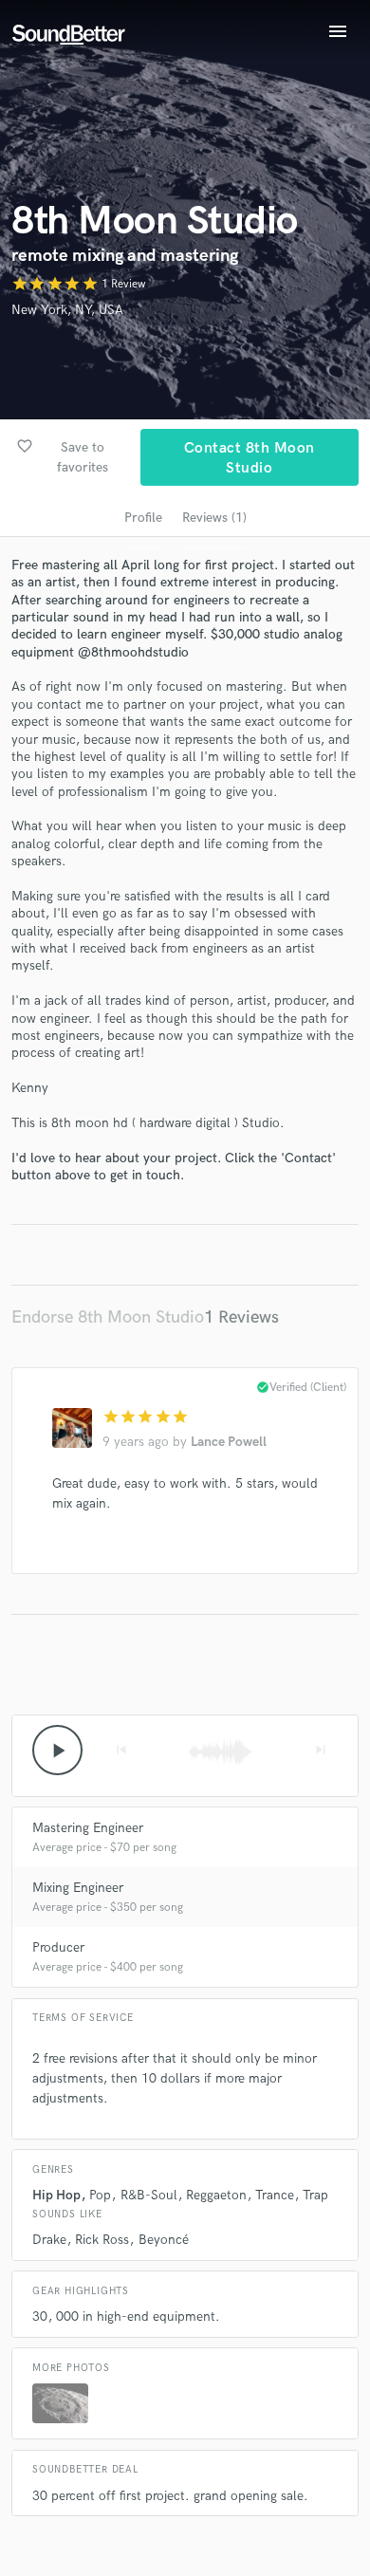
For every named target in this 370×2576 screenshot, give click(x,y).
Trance (275, 2195)
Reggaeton (216, 2195)
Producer (58, 1947)
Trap (315, 2195)
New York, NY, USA (67, 310)
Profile (143, 518)
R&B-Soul (149, 2195)
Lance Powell (229, 1442)
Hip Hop (56, 2195)
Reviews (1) (214, 518)
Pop (100, 2195)
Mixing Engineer (78, 1888)
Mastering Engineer (88, 1828)
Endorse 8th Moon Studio (108, 1317)
